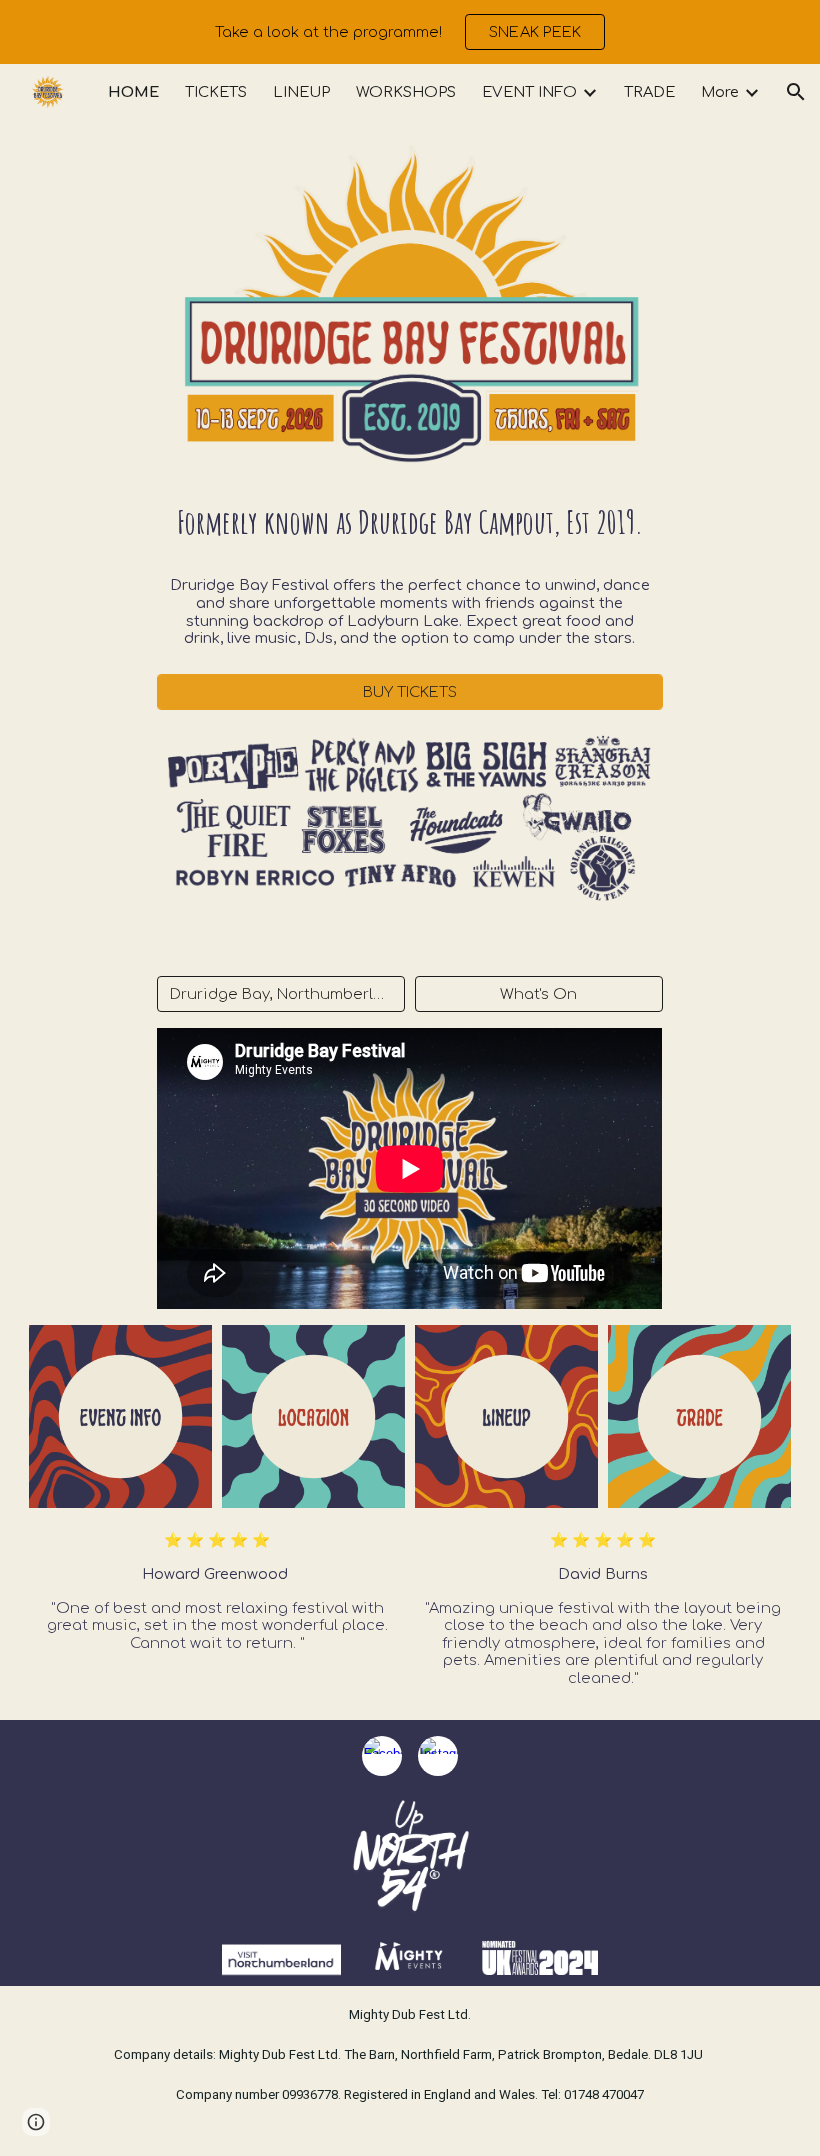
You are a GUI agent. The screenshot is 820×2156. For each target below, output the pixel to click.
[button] (796, 92)
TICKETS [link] (216, 92)
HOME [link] (133, 92)
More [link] (720, 92)
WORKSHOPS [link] (406, 92)
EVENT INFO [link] (529, 92)
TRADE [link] (649, 92)
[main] (409, 523)
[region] (410, 32)
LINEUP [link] (301, 92)
